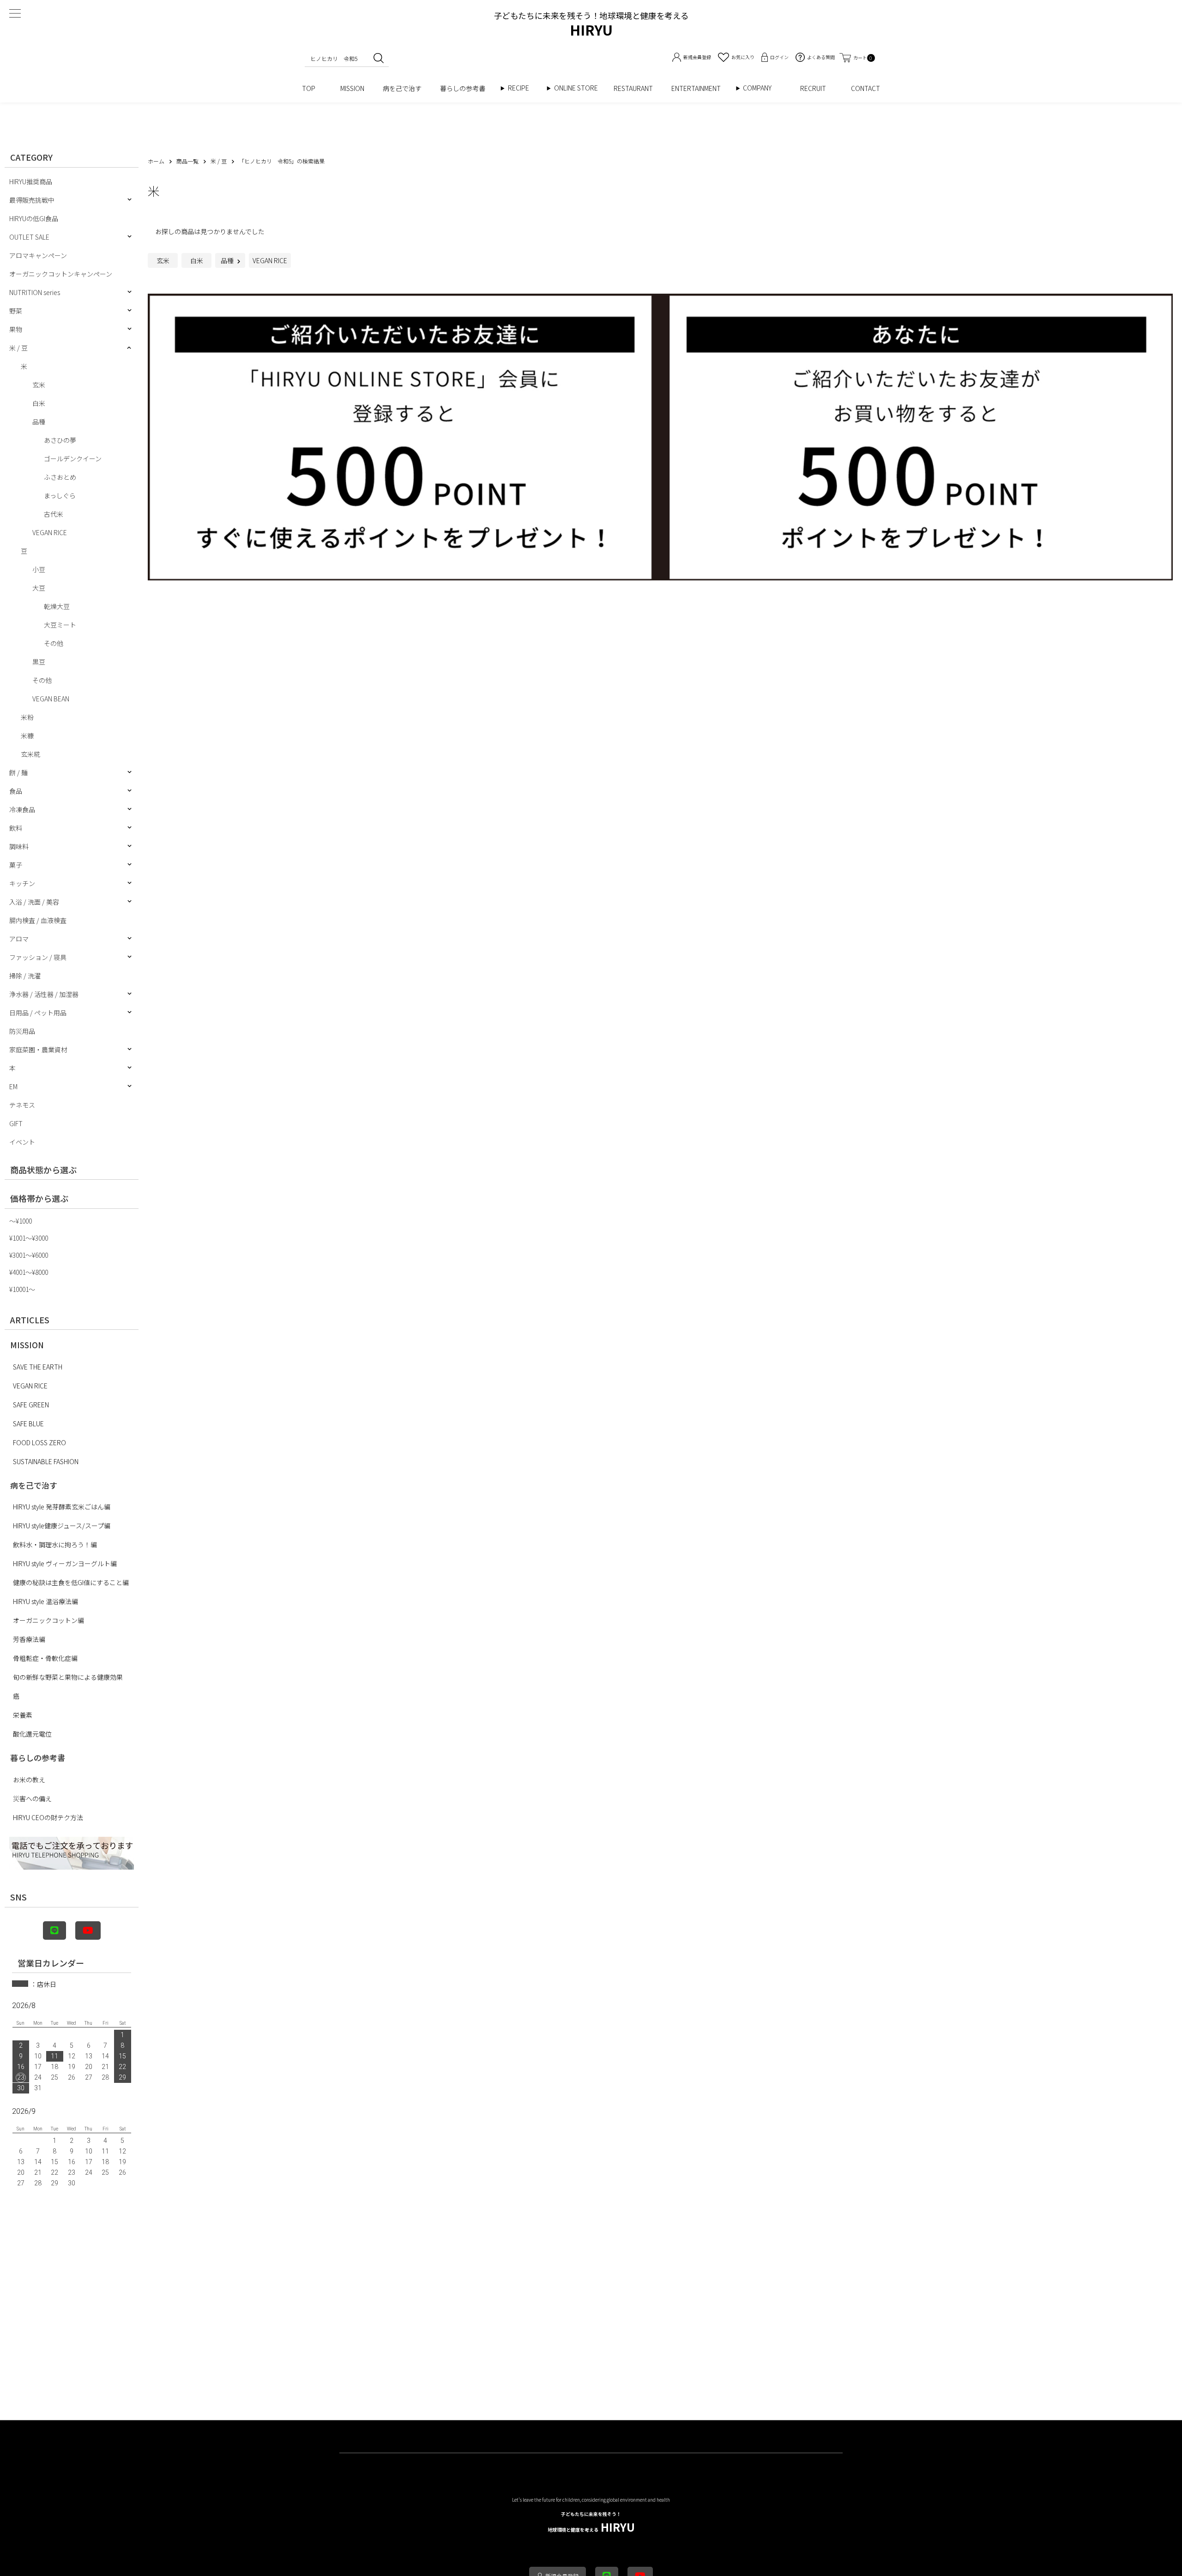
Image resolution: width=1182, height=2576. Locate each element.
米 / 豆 (18, 348)
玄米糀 (30, 754)
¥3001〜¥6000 (29, 1255)
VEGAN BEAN (51, 699)
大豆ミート (60, 625)
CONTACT (865, 88)
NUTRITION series (35, 292)
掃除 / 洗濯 (25, 976)
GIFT (16, 1123)
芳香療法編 (29, 1639)
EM (13, 1086)
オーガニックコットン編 (48, 1620)
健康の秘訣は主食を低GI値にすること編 (71, 1582)
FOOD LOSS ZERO (39, 1442)
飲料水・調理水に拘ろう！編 (55, 1544)
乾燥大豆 (57, 606)
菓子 (16, 865)
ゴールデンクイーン (73, 458)
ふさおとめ (60, 477)
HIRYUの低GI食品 (34, 218)
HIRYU (591, 2523)
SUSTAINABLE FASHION (46, 1461)
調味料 (19, 846)
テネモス (22, 1105)
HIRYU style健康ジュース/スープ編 (62, 1526)
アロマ (19, 939)
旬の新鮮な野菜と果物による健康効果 (68, 1677)
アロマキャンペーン (38, 255)
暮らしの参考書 (466, 88)
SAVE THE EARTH (38, 1367)
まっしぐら (60, 495)
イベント (22, 1142)
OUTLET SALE (29, 237)
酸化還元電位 (32, 1734)
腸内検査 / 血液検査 (38, 920)
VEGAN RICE (50, 532)
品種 (39, 422)
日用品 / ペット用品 (38, 1013)
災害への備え (32, 1798)
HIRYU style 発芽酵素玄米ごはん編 (62, 1507)
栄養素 (23, 1715)
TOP (312, 88)
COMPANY (767, 88)
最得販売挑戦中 (32, 200)
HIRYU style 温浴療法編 (45, 1601)
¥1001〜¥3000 (29, 1238)
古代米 (54, 514)
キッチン (22, 883)
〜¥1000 (21, 1221)
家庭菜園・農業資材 (38, 1050)
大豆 (39, 588)
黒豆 (39, 662)
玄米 (39, 385)
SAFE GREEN (31, 1405)
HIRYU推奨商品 (31, 181)
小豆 (39, 569)
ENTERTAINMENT (699, 88)
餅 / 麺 (18, 772)
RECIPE (522, 88)
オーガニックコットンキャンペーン (61, 274)
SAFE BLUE (28, 1424)
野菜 (16, 311)
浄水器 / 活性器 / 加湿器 (44, 994)
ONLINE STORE (579, 88)
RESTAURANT (633, 88)
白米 (39, 403)
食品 (16, 791)
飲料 (16, 828)
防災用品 (22, 1031)
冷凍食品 (22, 809)
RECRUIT (816, 88)
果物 (16, 329)
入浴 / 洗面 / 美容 (34, 902)
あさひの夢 (60, 440)
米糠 (27, 736)
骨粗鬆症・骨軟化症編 (45, 1658)
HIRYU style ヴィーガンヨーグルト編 (65, 1563)
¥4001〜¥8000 (29, 1272)
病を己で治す (402, 88)
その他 (54, 643)
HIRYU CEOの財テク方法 (48, 1817)
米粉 (27, 717)
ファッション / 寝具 (38, 957)
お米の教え (29, 1780)
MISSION (352, 88)
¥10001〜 (22, 1289)
